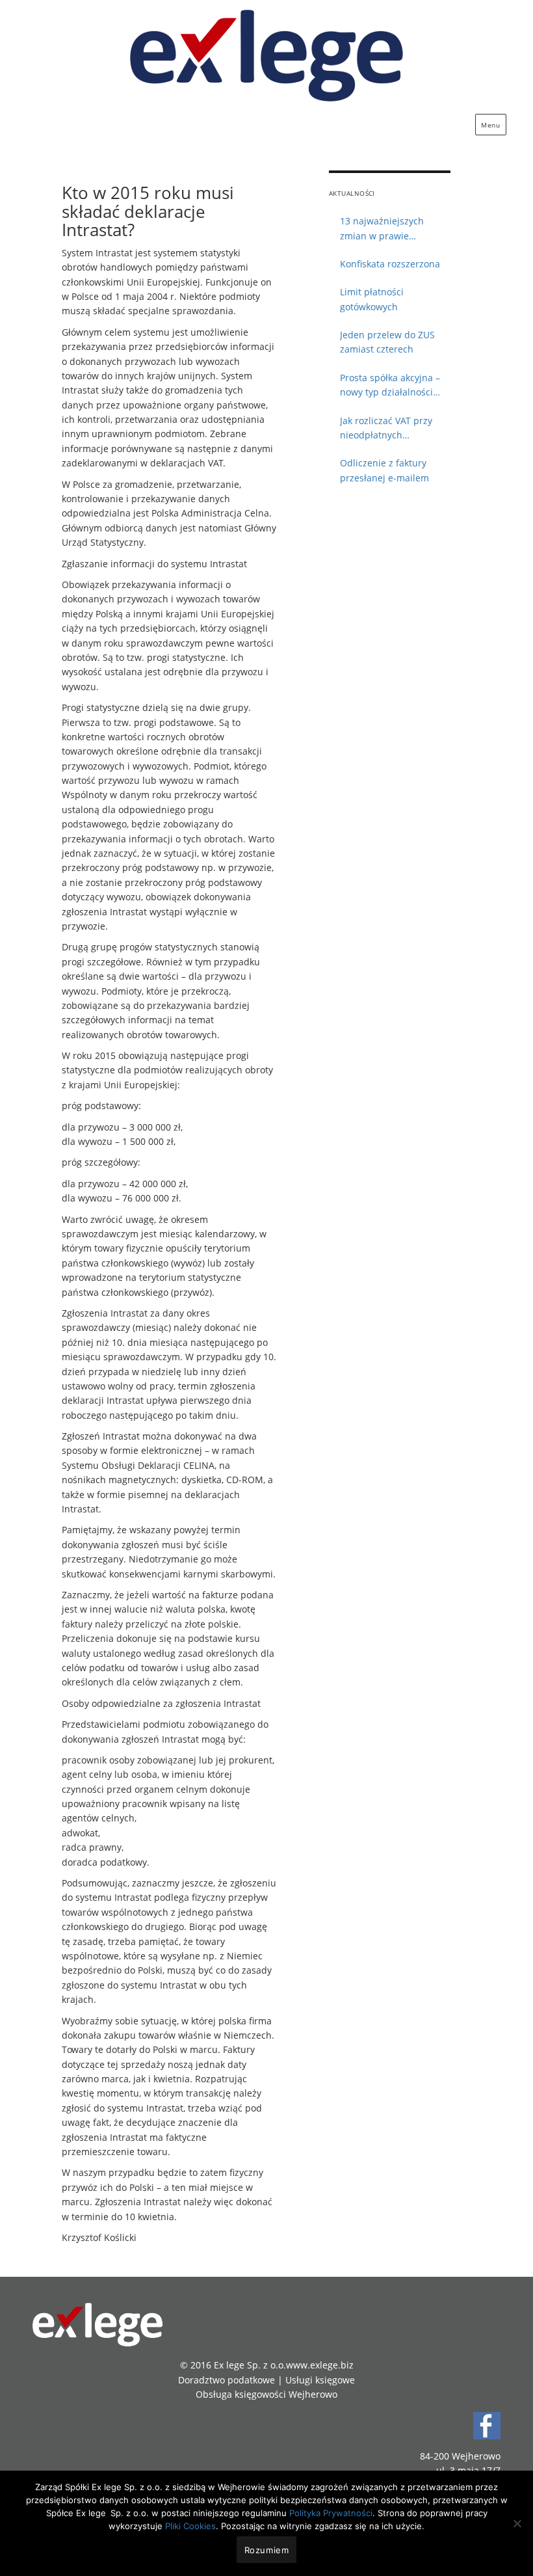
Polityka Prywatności (331, 2513)
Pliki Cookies (190, 2526)
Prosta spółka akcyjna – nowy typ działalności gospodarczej (390, 386)
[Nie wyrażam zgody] (517, 2523)
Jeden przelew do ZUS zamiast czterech (387, 342)
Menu (490, 125)
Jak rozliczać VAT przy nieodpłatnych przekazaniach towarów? (393, 429)
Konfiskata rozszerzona (390, 264)
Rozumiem (267, 2550)
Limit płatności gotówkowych (372, 299)
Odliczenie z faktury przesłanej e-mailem (384, 470)
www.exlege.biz (320, 2365)
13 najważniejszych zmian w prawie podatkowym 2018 (382, 229)
